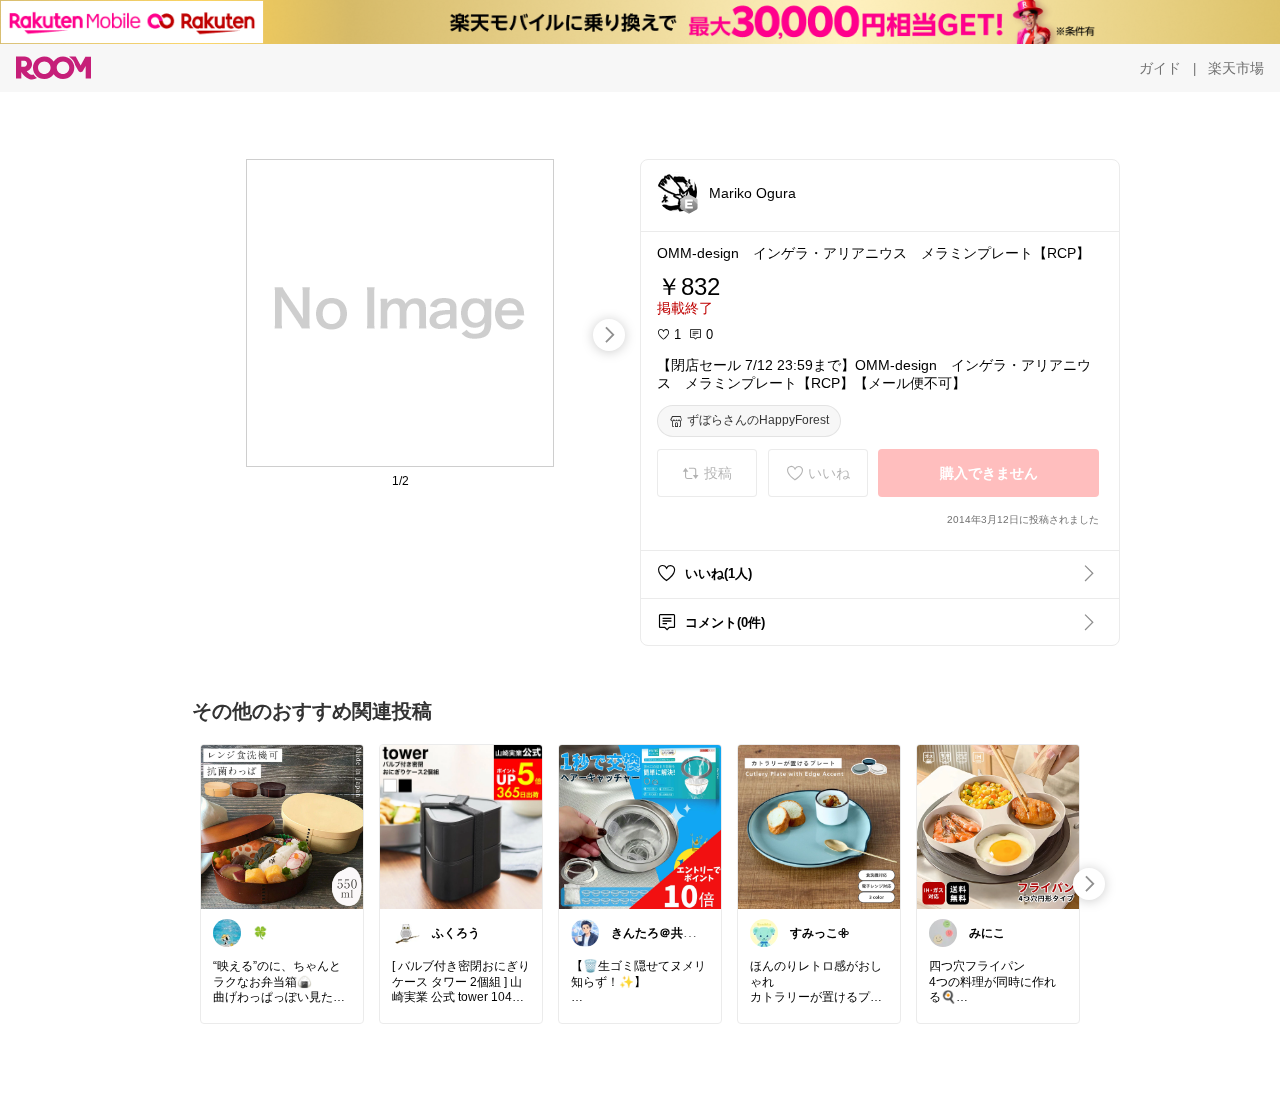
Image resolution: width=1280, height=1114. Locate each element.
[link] (282, 826)
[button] (677, 192)
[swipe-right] (609, 335)
